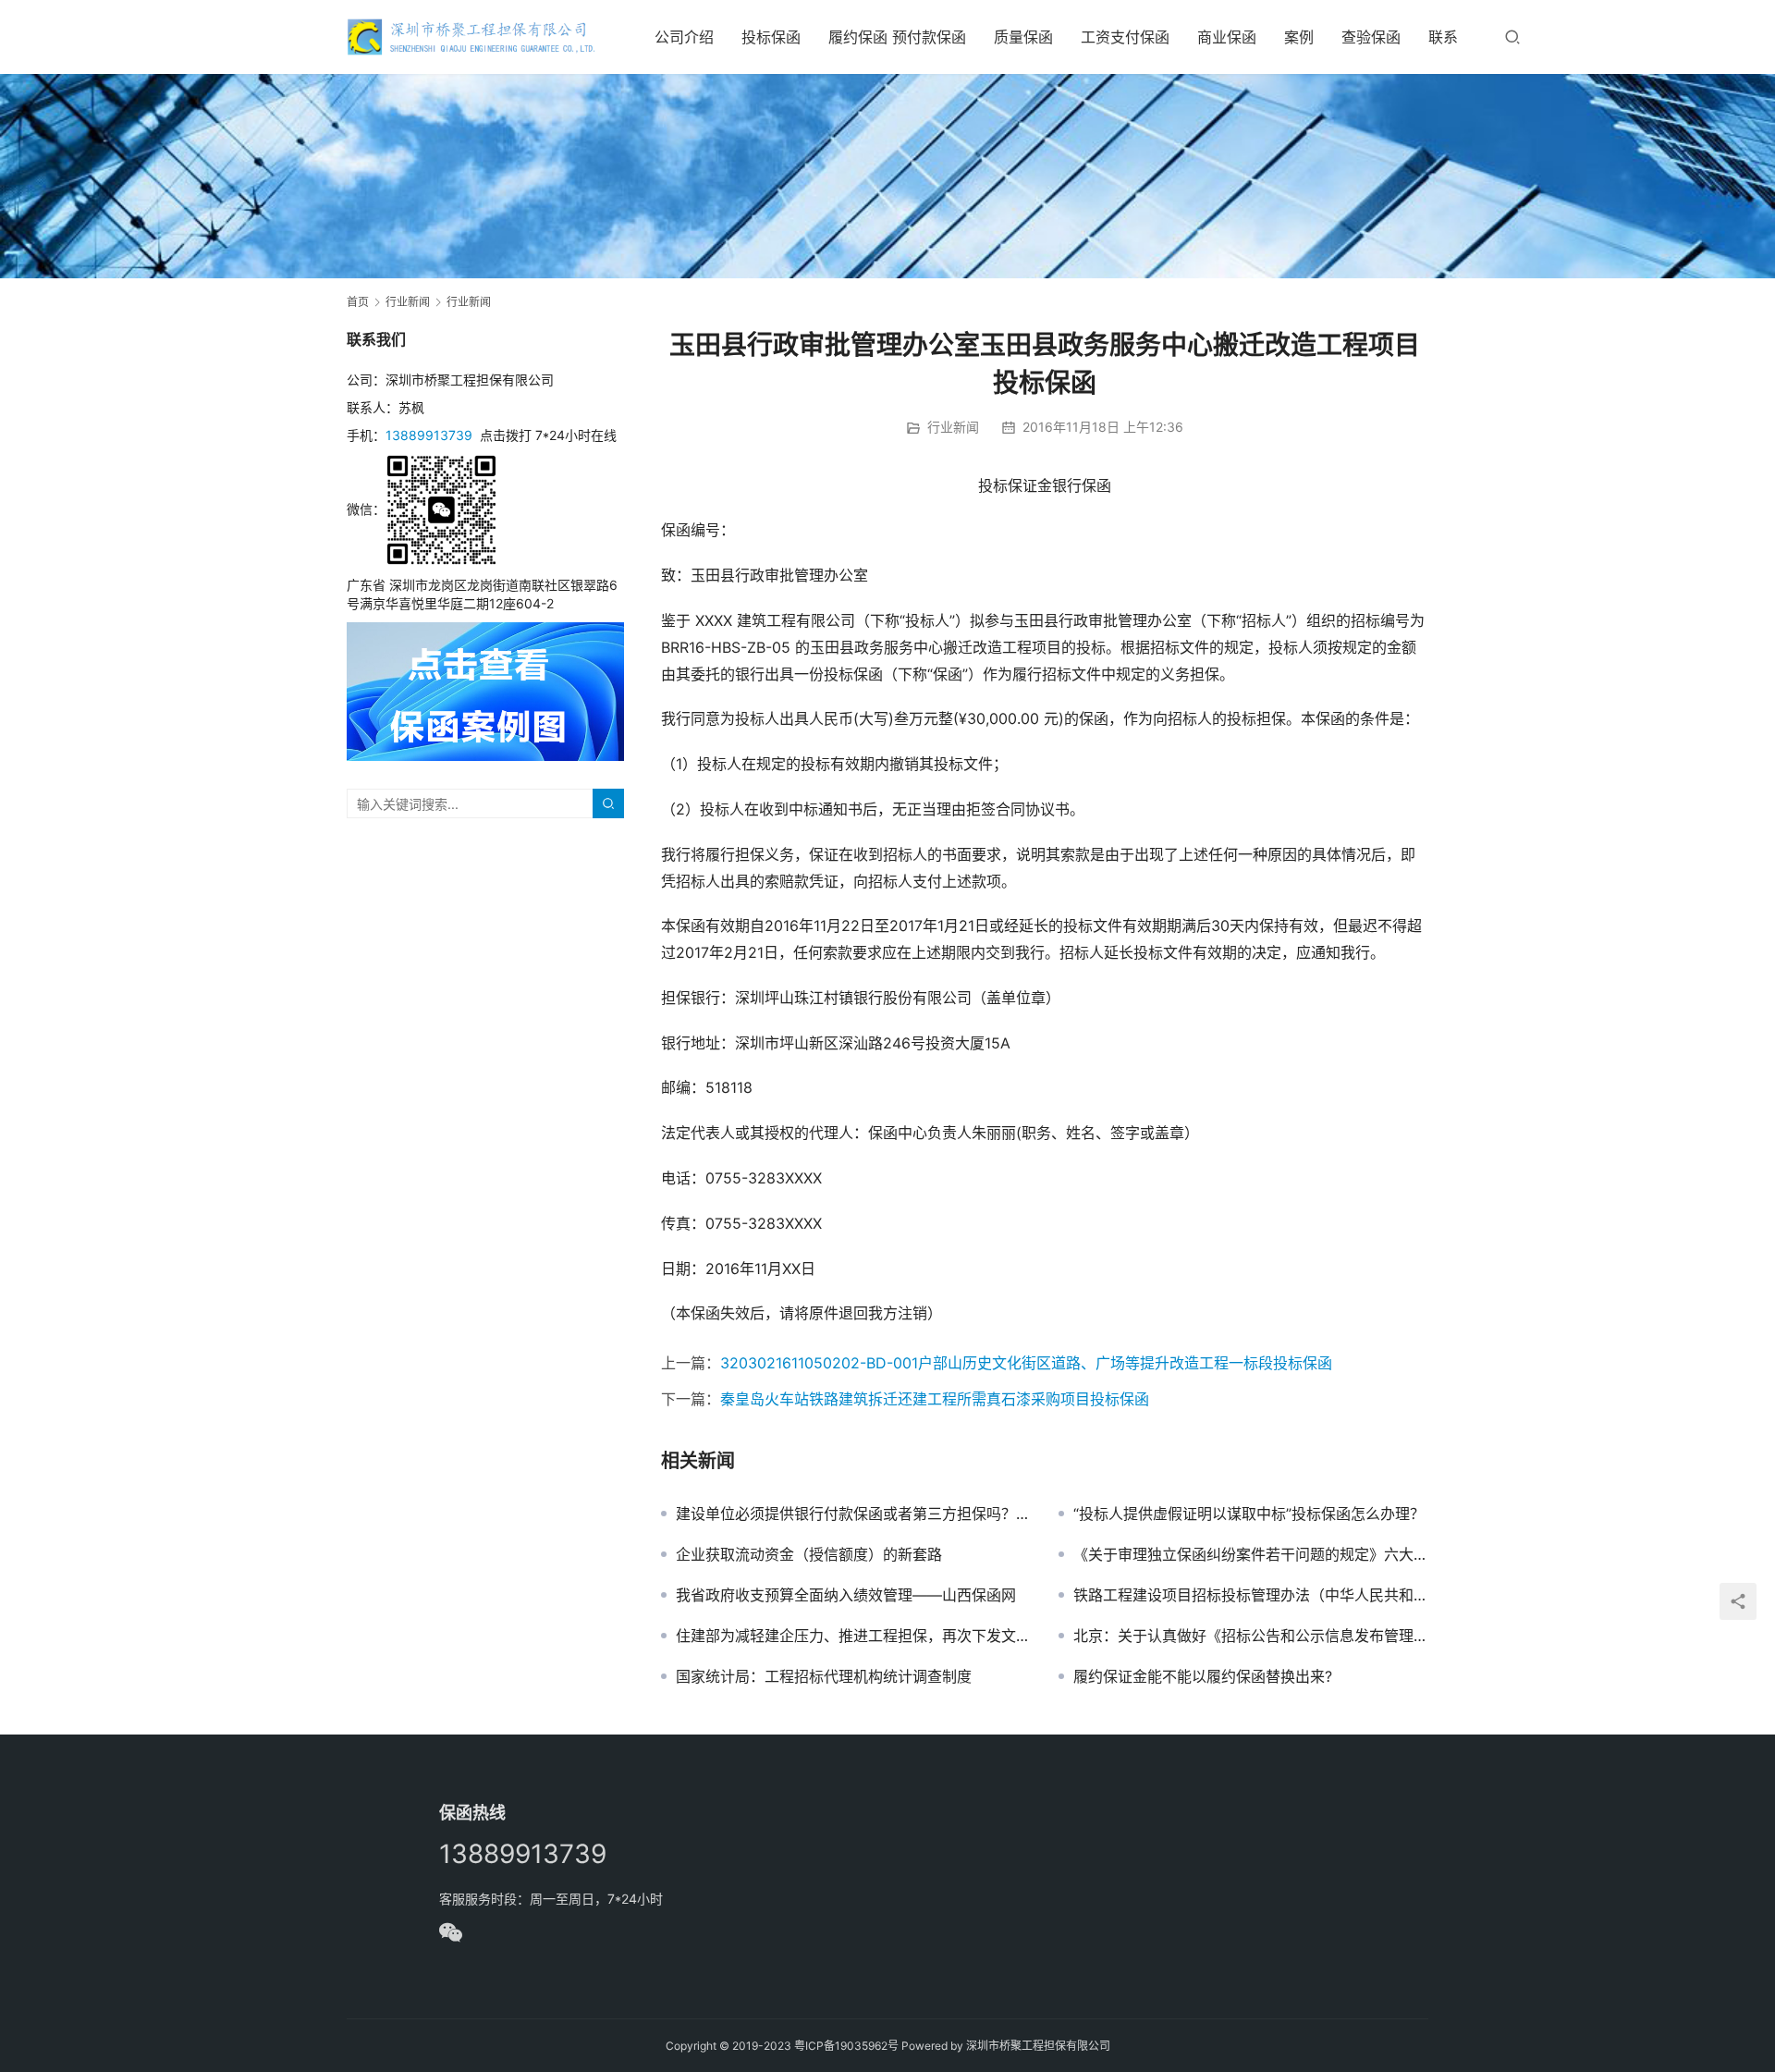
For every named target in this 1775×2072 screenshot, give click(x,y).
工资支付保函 (1125, 37)
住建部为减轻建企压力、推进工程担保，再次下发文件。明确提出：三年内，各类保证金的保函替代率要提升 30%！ (853, 1636)
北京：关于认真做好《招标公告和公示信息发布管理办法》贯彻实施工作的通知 (1251, 1636)
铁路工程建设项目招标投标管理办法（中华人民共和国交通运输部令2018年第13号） (1251, 1595)
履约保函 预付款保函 (897, 37)
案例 (1299, 37)
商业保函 (1227, 37)
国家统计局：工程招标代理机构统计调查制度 (824, 1676)
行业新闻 (953, 427)
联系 (1443, 37)
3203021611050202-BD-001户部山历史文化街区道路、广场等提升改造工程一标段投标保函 (1026, 1363)
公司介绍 (684, 37)
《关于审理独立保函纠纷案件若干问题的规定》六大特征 (1251, 1554)
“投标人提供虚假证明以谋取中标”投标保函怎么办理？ (1249, 1514)
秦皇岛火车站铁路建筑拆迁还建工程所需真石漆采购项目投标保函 (935, 1399)
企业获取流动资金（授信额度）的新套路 (809, 1554)
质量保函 (1023, 37)
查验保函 (1371, 37)
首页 (358, 302)
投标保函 (771, 37)
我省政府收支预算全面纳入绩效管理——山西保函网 (846, 1595)
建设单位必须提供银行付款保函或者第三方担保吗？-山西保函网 (853, 1514)
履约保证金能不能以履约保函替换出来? (1203, 1676)
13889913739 (429, 435)
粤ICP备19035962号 (846, 2046)
